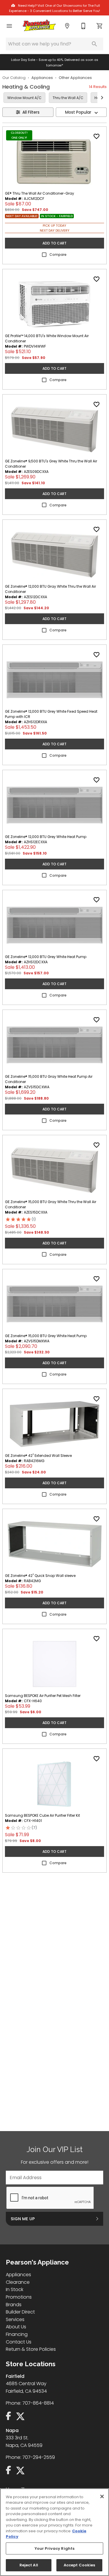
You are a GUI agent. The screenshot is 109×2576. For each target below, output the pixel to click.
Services (15, 2319)
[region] (54, 2532)
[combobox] (81, 112)
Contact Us (19, 2342)
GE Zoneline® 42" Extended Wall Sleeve (38, 1456)
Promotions (19, 2297)
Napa (12, 2430)
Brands (14, 2305)
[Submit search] (94, 44)
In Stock (15, 2289)
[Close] (102, 2496)
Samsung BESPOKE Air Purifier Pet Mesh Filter (43, 1696)
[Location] (67, 26)
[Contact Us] (83, 26)
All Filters (31, 112)
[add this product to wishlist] (97, 136)
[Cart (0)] (100, 26)
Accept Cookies (79, 2565)
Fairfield (15, 2376)
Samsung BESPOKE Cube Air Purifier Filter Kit (42, 1815)
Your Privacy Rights (54, 2548)
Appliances (42, 78)
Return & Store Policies (31, 2349)
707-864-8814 (38, 2403)
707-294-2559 (39, 2457)
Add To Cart (54, 243)
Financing (17, 2334)
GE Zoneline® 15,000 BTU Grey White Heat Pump (46, 1336)
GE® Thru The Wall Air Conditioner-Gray (40, 193)
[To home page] (39, 26)
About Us (16, 2327)
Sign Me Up (23, 2219)
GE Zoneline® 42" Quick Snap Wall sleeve (40, 1576)
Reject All (29, 2565)
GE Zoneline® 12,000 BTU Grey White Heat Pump (46, 837)
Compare (58, 255)
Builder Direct (20, 2312)
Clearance (18, 2282)
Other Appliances (75, 78)
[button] (9, 26)
